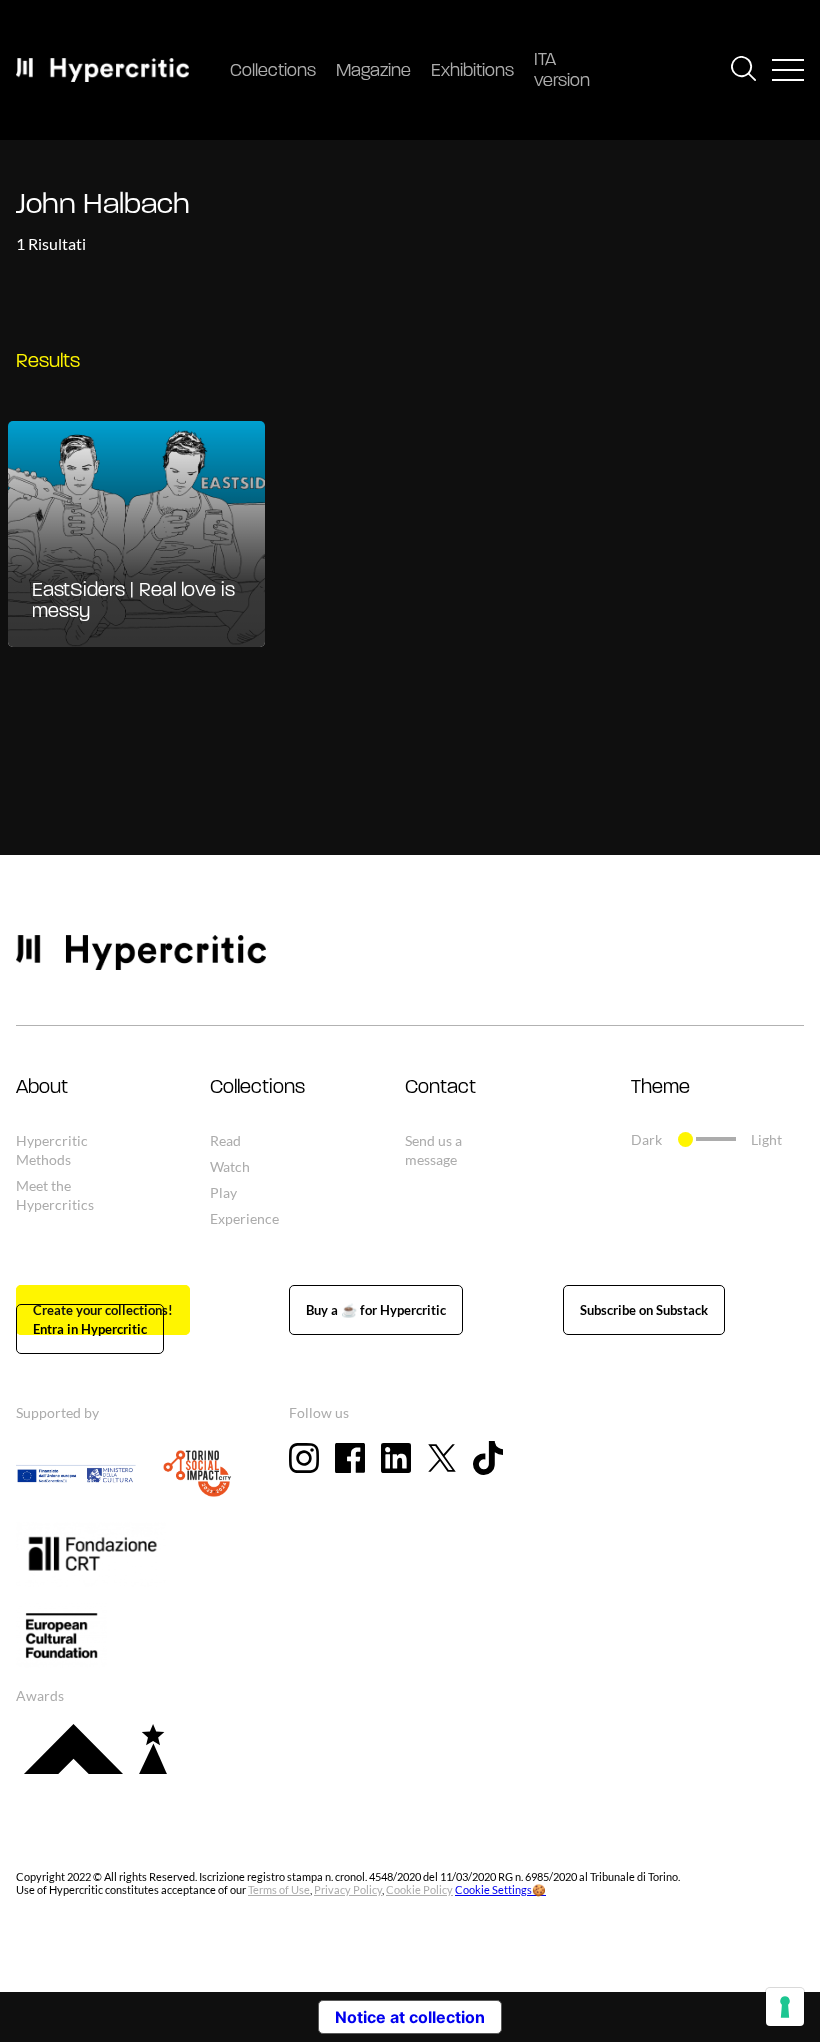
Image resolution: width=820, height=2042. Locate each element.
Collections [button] (257, 1088)
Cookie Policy (419, 1889)
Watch (230, 1166)
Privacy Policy (348, 1889)
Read (225, 1140)
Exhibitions (472, 72)
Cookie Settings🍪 (500, 1889)
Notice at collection (410, 2017)
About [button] (42, 1088)
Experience (244, 1218)
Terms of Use (279, 1889)
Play (223, 1192)
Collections (273, 72)
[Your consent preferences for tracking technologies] (785, 2007)
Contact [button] (440, 1088)
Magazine (373, 72)
